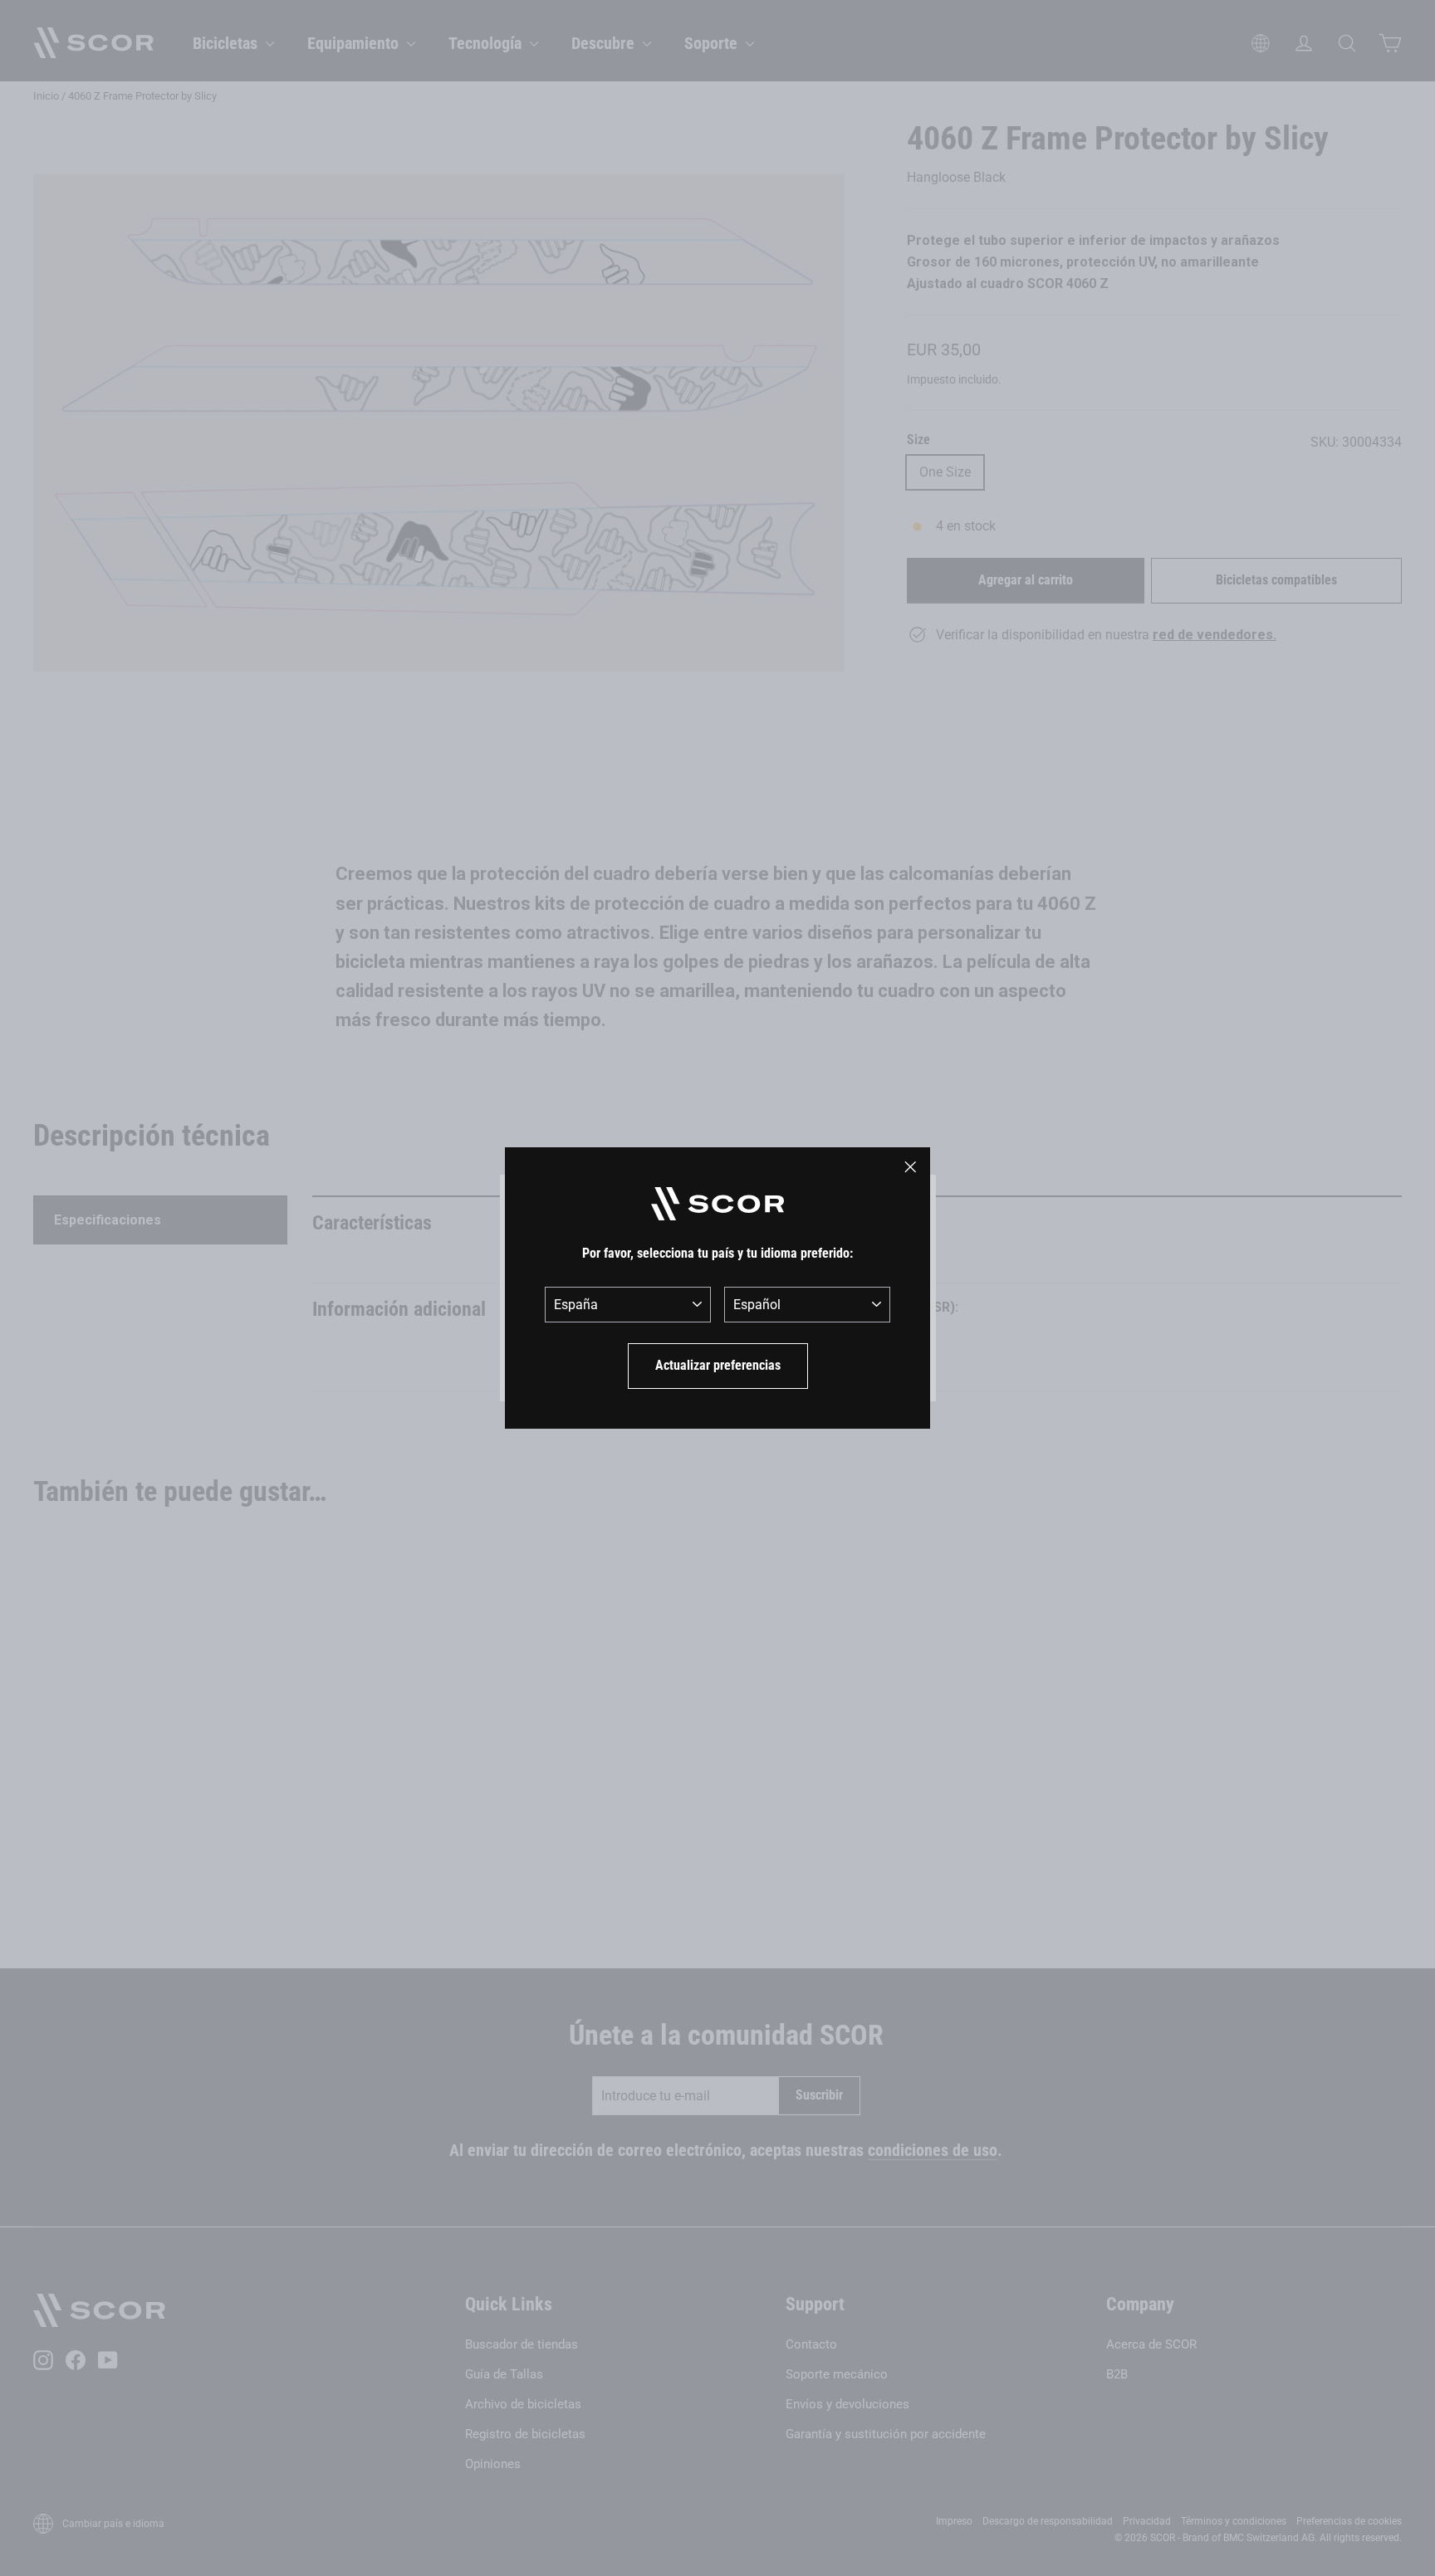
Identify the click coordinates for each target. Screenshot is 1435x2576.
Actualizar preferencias (718, 1365)
